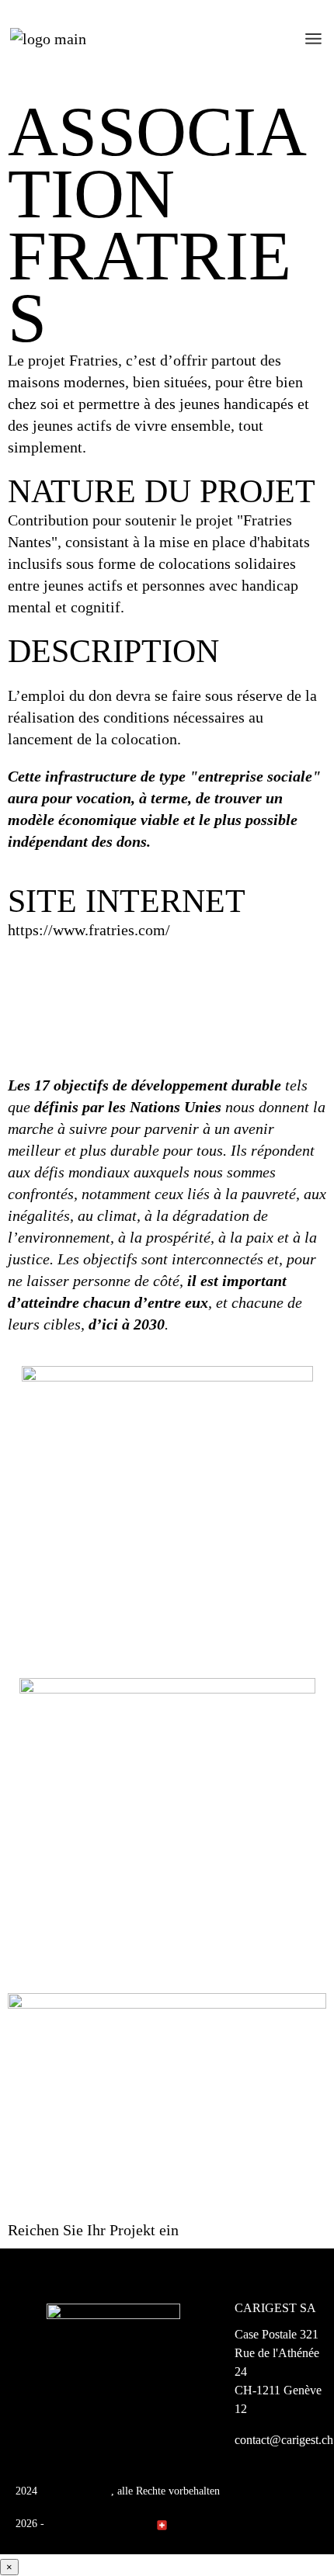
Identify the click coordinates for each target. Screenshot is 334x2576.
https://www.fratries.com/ (89, 930)
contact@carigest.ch (284, 2440)
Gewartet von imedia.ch (100, 2524)
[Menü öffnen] (313, 39)
